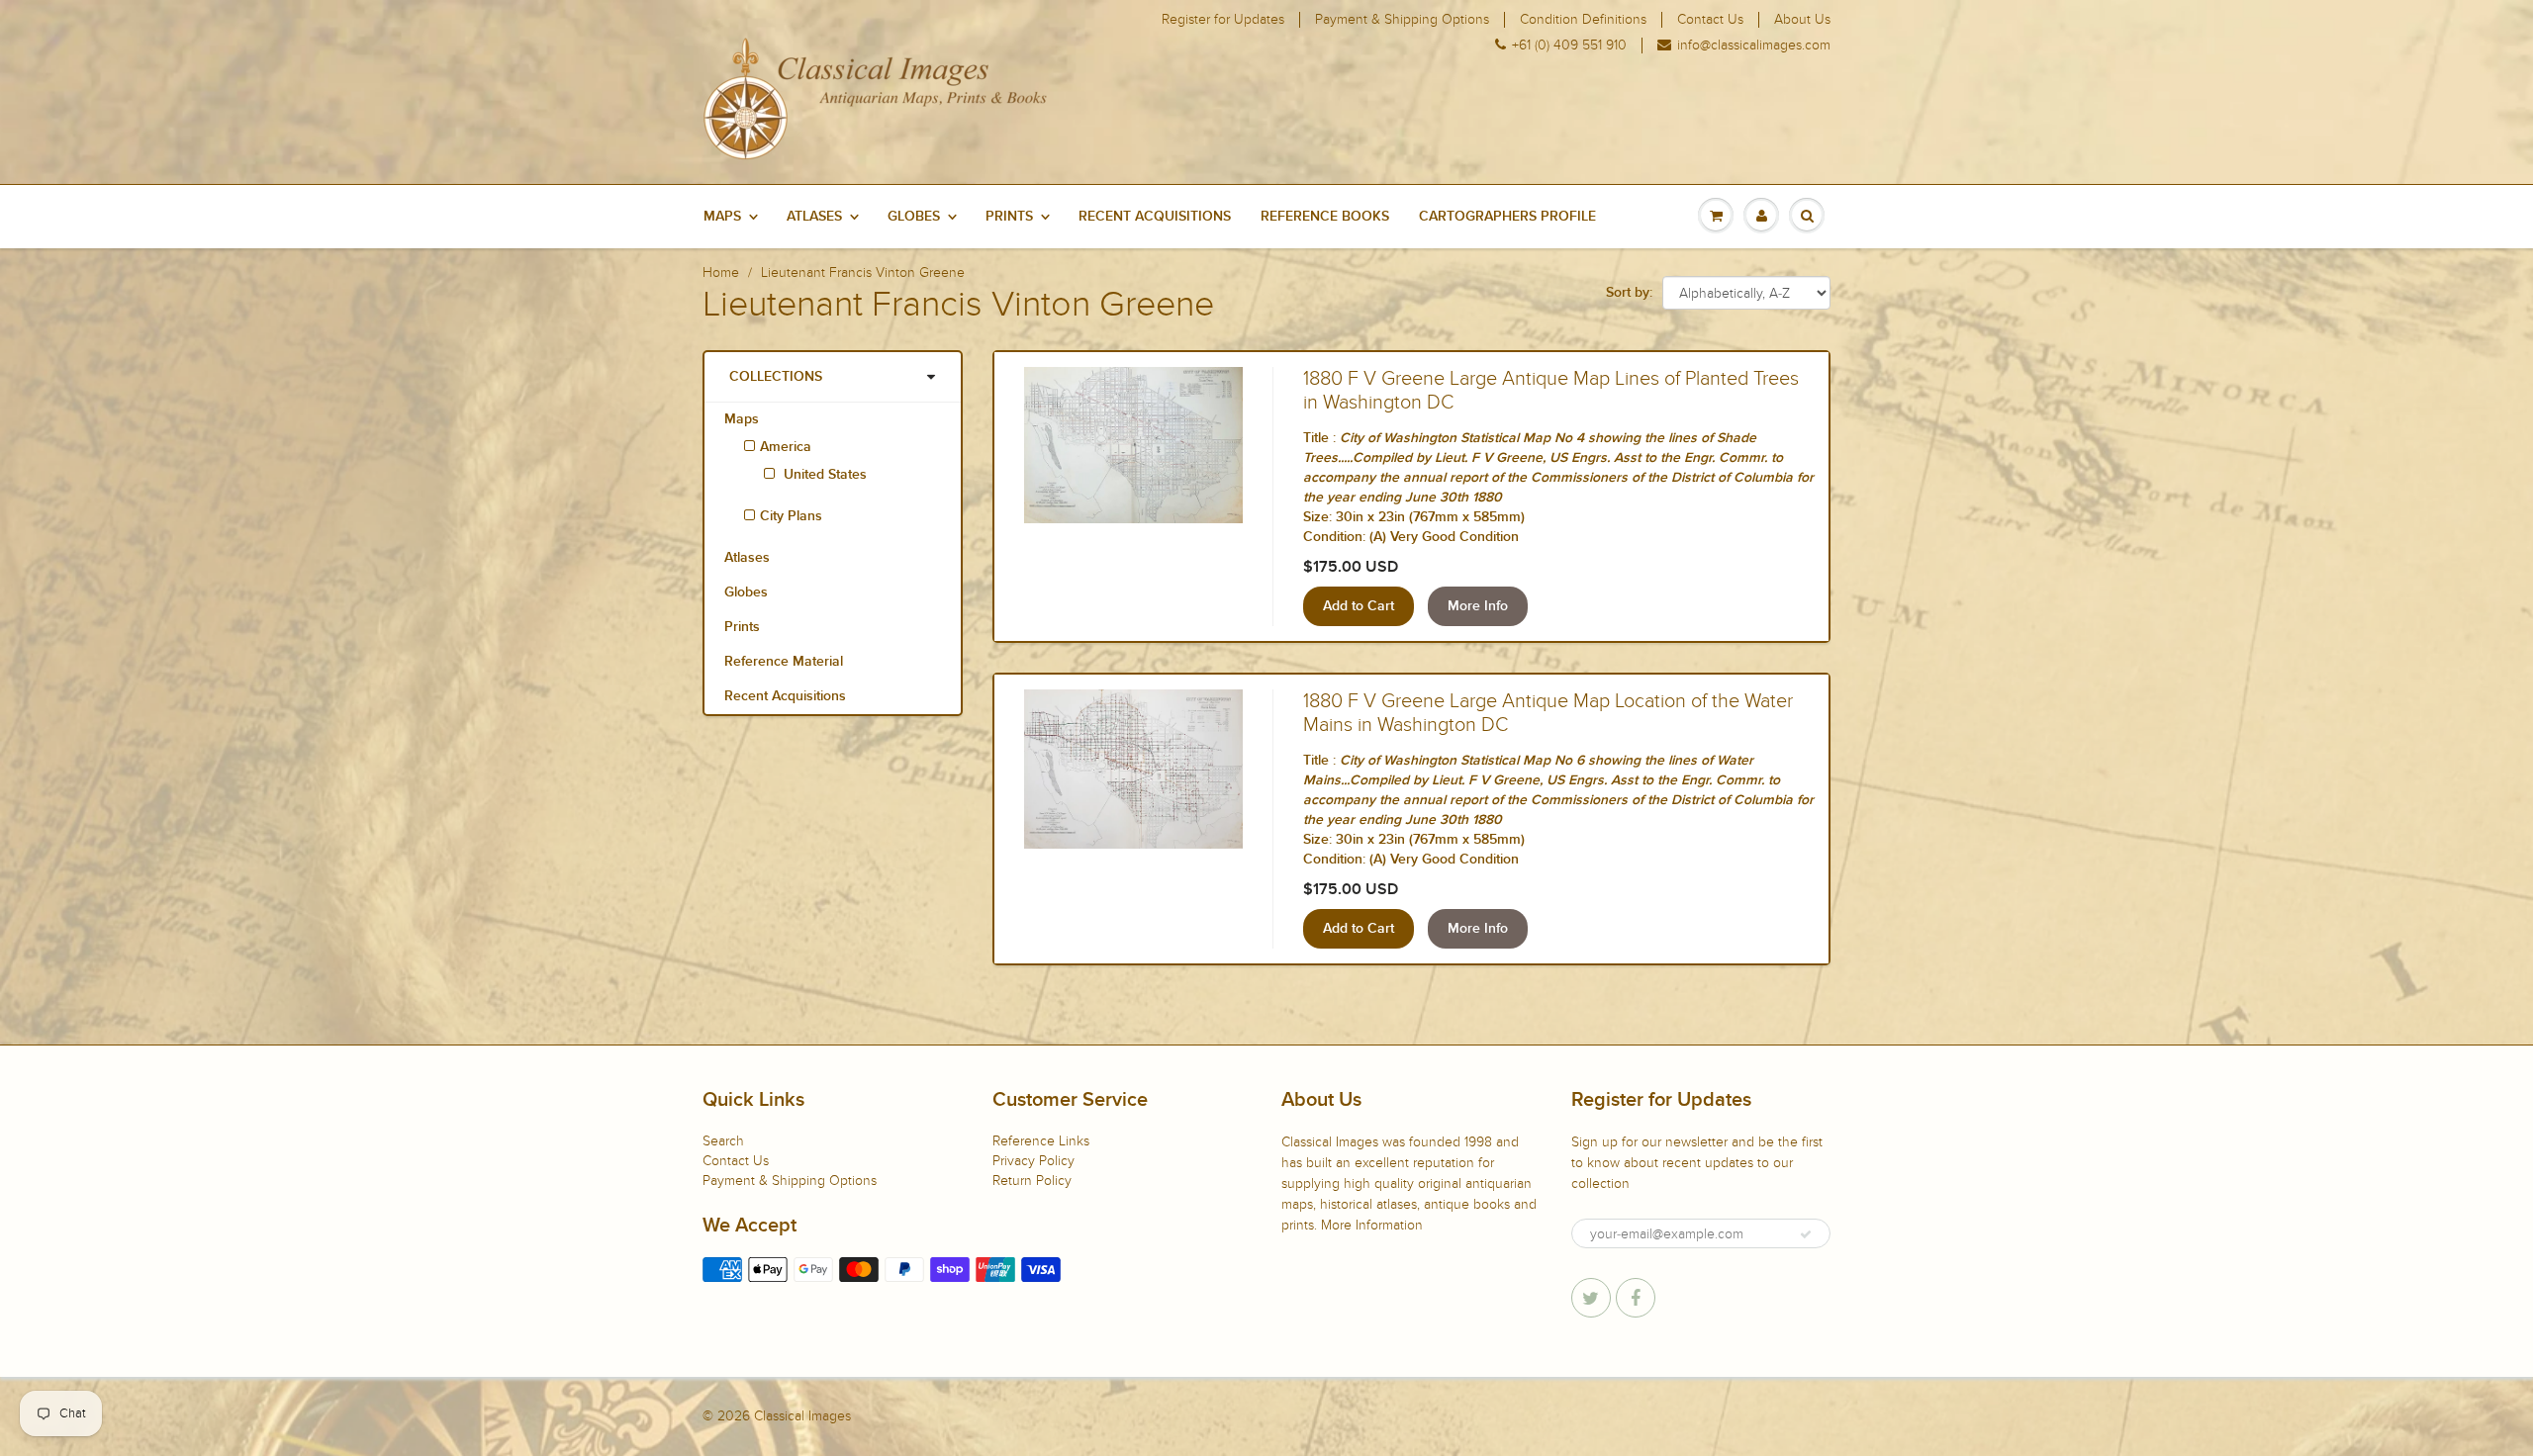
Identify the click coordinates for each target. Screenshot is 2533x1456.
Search (723, 1141)
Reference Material (784, 662)
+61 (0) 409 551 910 (1569, 45)
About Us (1802, 20)
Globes (914, 217)
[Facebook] (1636, 1298)
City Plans (791, 516)
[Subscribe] (1806, 1234)
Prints (1009, 217)
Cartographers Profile (1507, 217)
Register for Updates (1223, 20)
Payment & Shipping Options (1402, 20)
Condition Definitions (1583, 20)
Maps (722, 217)
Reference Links (1041, 1141)
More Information (1372, 1225)
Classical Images (802, 1416)
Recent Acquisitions (1155, 217)
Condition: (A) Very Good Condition (1411, 537)
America (786, 447)
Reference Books (1325, 217)
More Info (1478, 606)
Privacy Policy (1033, 1161)
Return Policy (1032, 1181)
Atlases (814, 217)
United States (823, 475)
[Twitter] (1591, 1298)
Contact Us (1710, 20)
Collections (776, 377)
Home (721, 273)
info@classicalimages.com (1754, 45)
